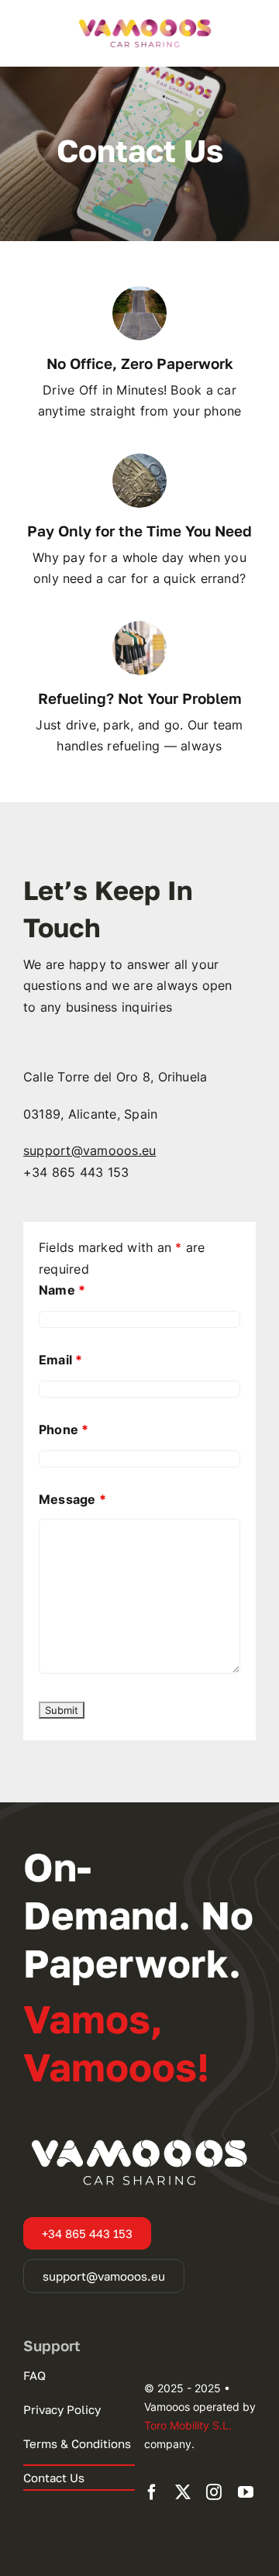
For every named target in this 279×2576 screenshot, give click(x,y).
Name (62, 1290)
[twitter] (183, 2492)
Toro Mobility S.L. (188, 2425)
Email (61, 1360)
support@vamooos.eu (90, 1150)
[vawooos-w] (139, 2137)
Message (72, 1499)
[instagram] (214, 2492)
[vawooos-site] (145, 20)
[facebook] (152, 2492)
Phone (64, 1429)
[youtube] (246, 2492)
